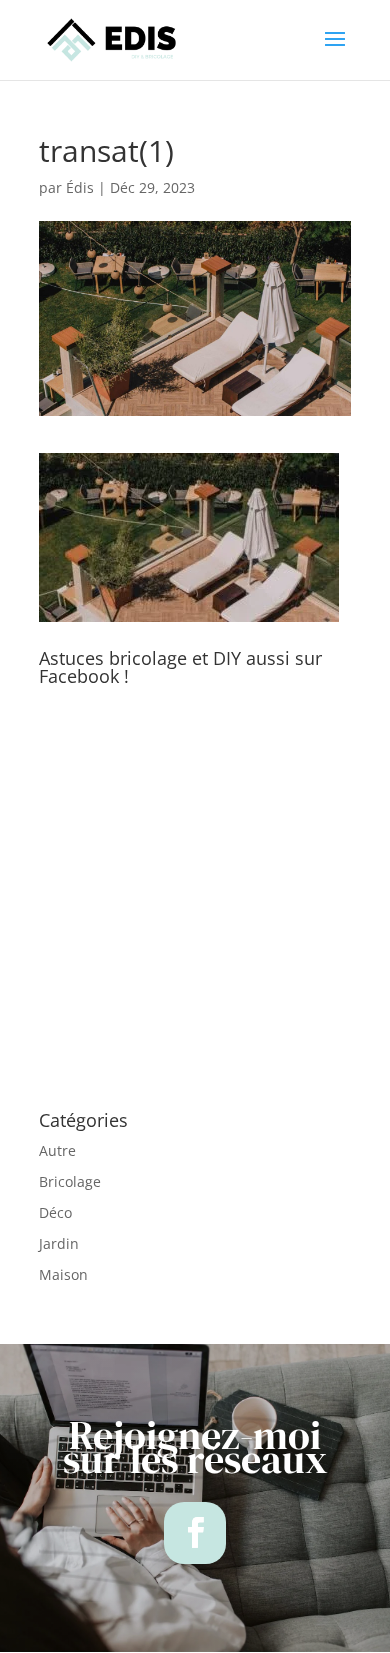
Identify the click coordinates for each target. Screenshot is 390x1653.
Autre (57, 1150)
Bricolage (70, 1181)
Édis (80, 187)
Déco (55, 1212)
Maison (63, 1274)
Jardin (59, 1243)
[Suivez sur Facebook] (195, 1533)
